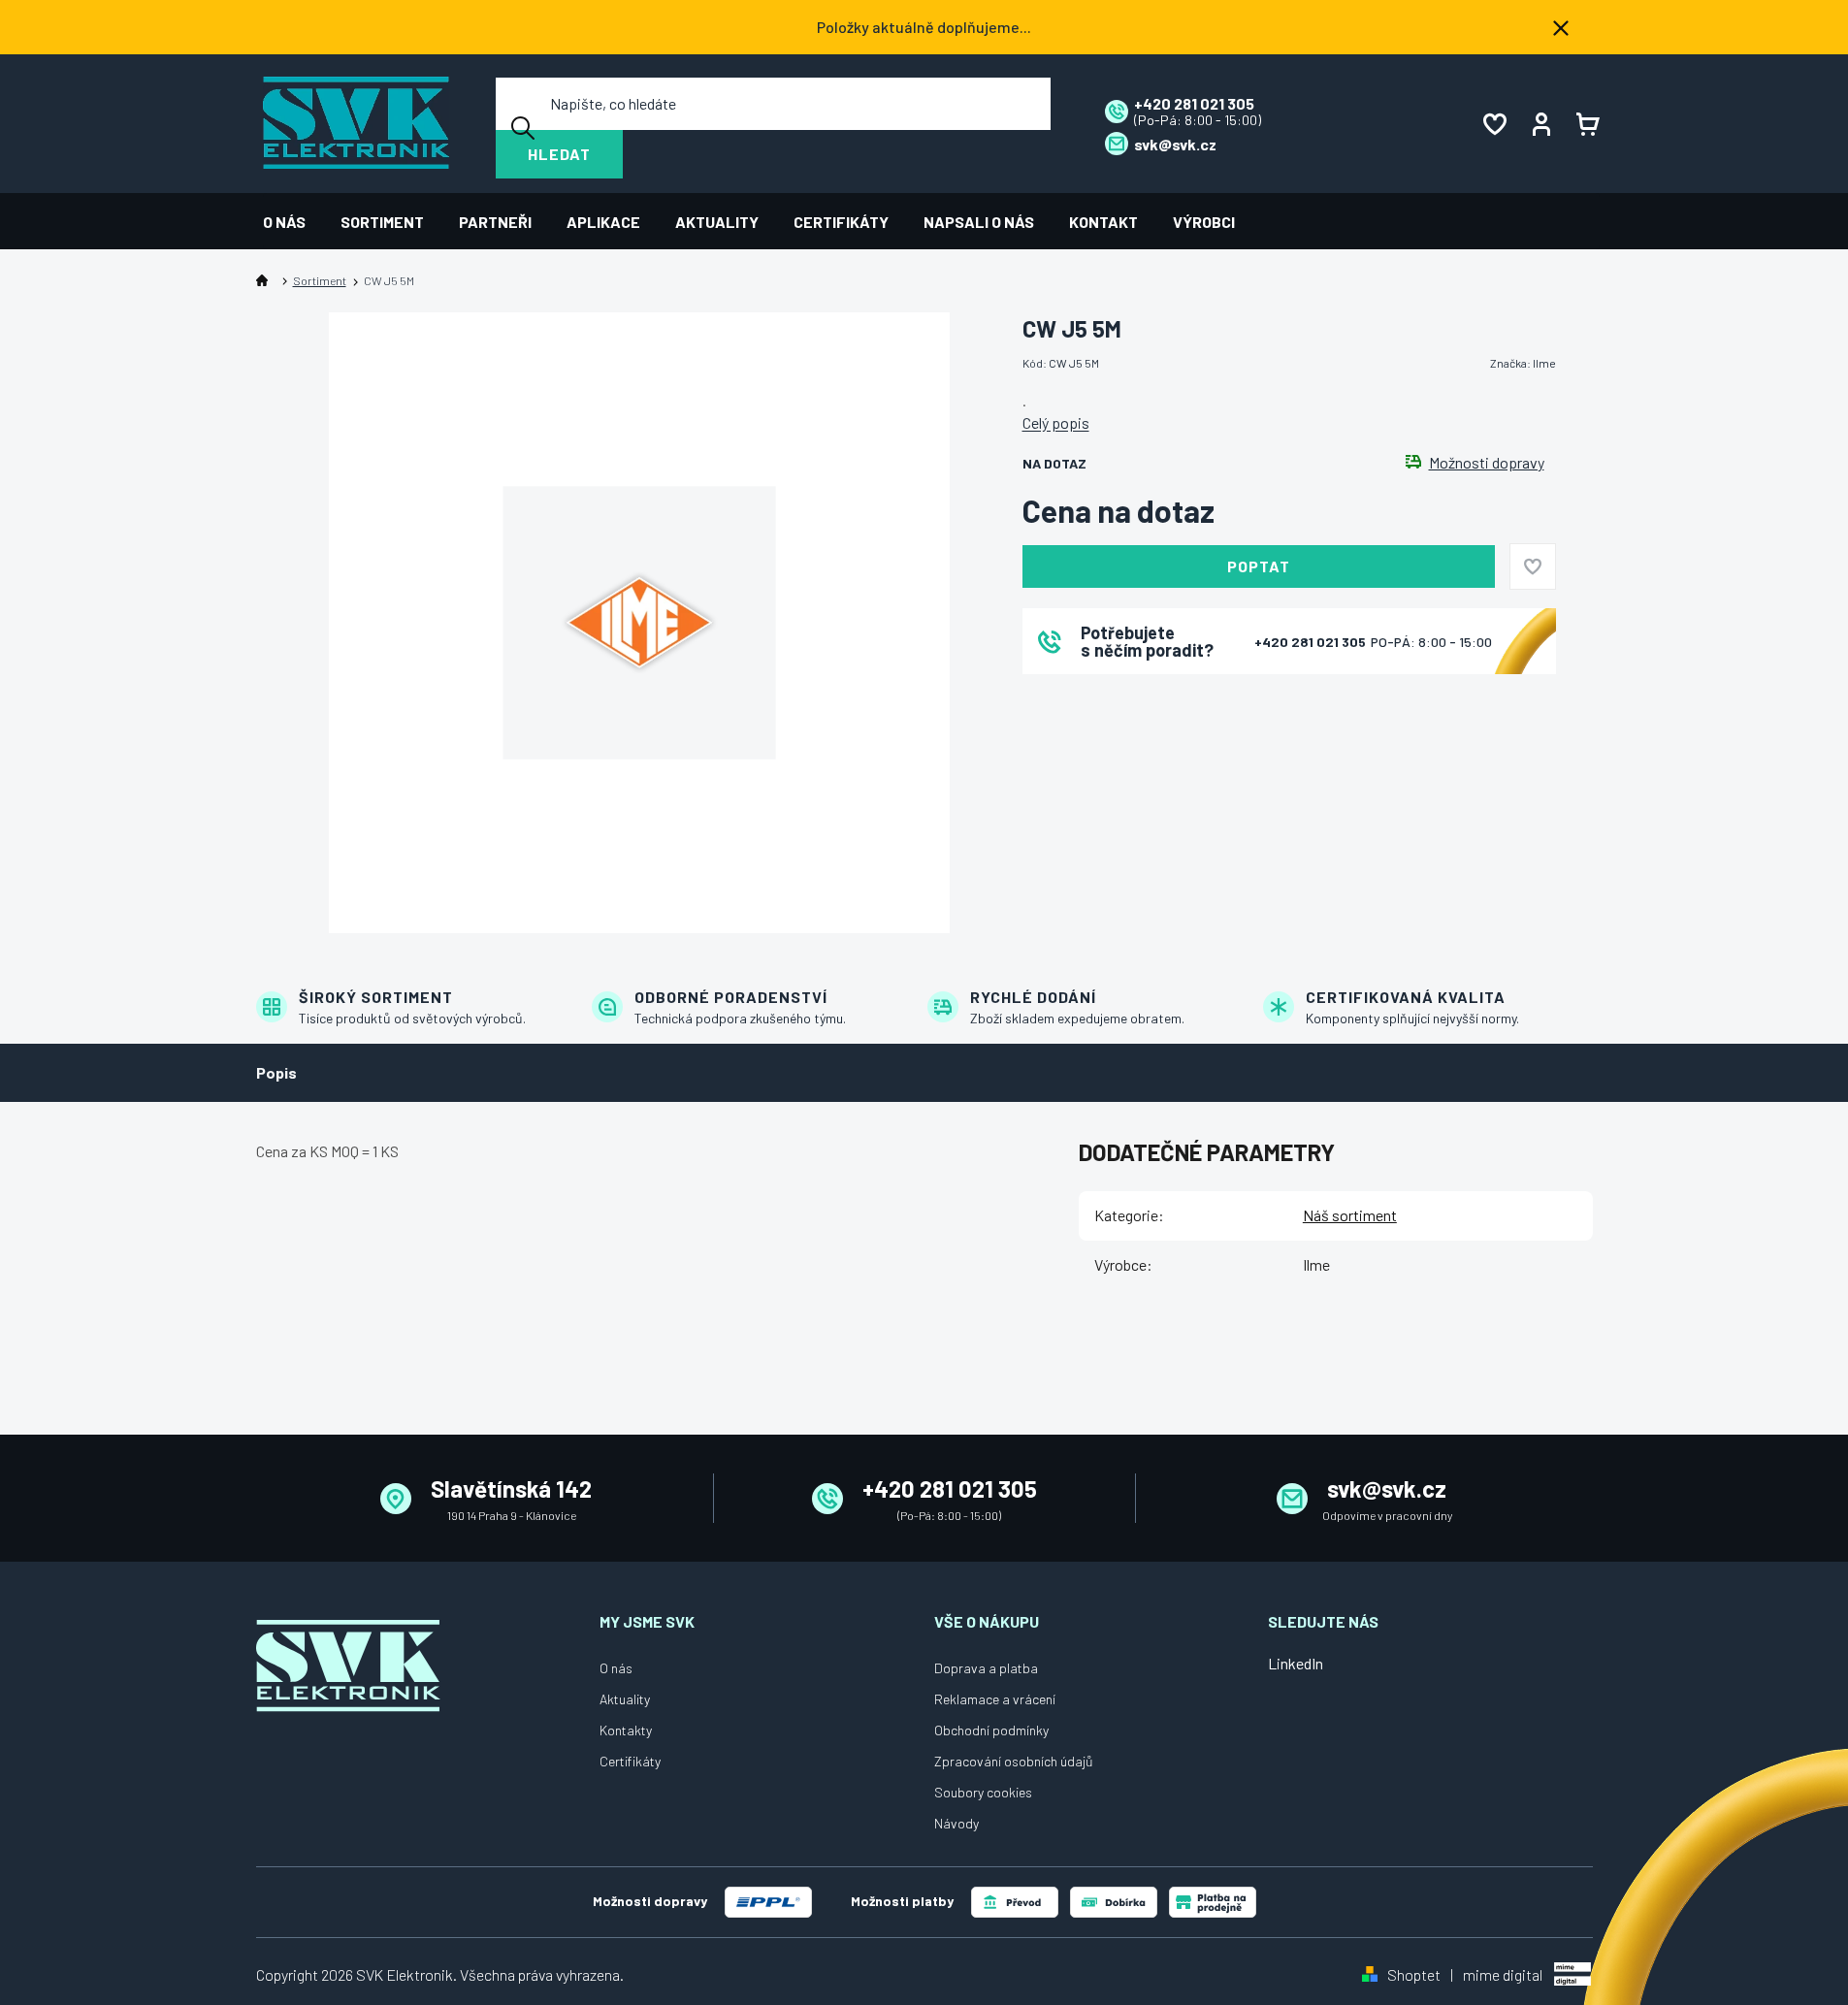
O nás (616, 1668)
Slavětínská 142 (511, 1488)
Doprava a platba (986, 1668)
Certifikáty (630, 1761)
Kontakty (626, 1730)
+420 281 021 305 (1312, 642)
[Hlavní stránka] (266, 281)
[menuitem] (293, 222)
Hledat (559, 154)
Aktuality (625, 1699)
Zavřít (1130, 700)
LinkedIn (1296, 1663)
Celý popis (1056, 422)
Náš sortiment (1350, 1215)
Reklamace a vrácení (995, 1699)
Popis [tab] (276, 1072)
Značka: (1523, 363)
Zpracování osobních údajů (1014, 1761)
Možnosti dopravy (1487, 463)
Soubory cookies (983, 1792)
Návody (956, 1823)
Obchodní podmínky (991, 1730)
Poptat (1259, 566)
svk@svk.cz (1387, 1488)
